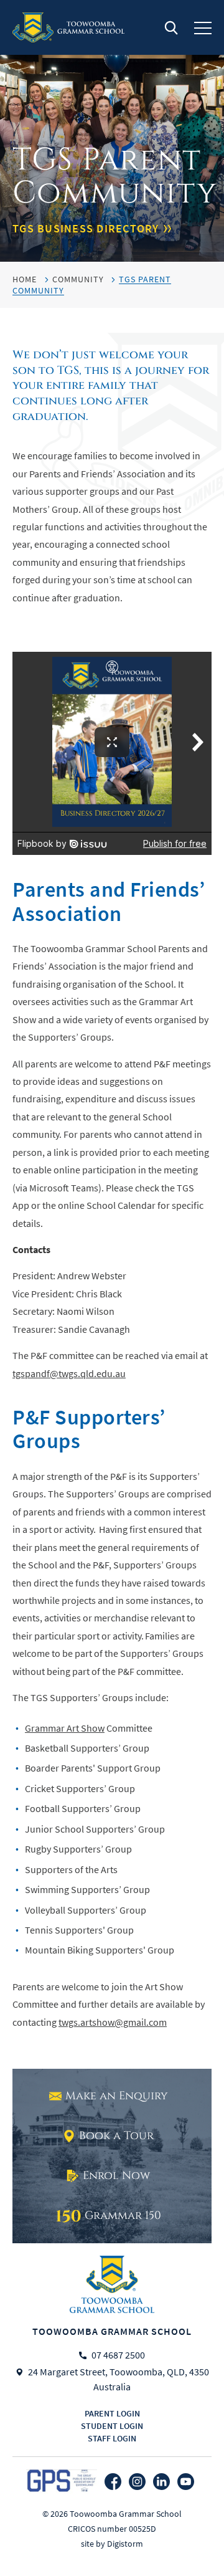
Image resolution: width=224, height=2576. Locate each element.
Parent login (112, 2413)
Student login (112, 2426)
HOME (25, 279)
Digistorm (125, 2544)
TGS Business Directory (86, 229)
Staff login (112, 2438)
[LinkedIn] (161, 2482)
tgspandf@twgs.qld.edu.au (69, 1374)
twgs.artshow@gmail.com (113, 2023)
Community (78, 279)
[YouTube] (186, 2482)
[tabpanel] (112, 131)
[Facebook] (113, 2482)
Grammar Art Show (65, 1729)
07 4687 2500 (118, 2355)
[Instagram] (137, 2482)
